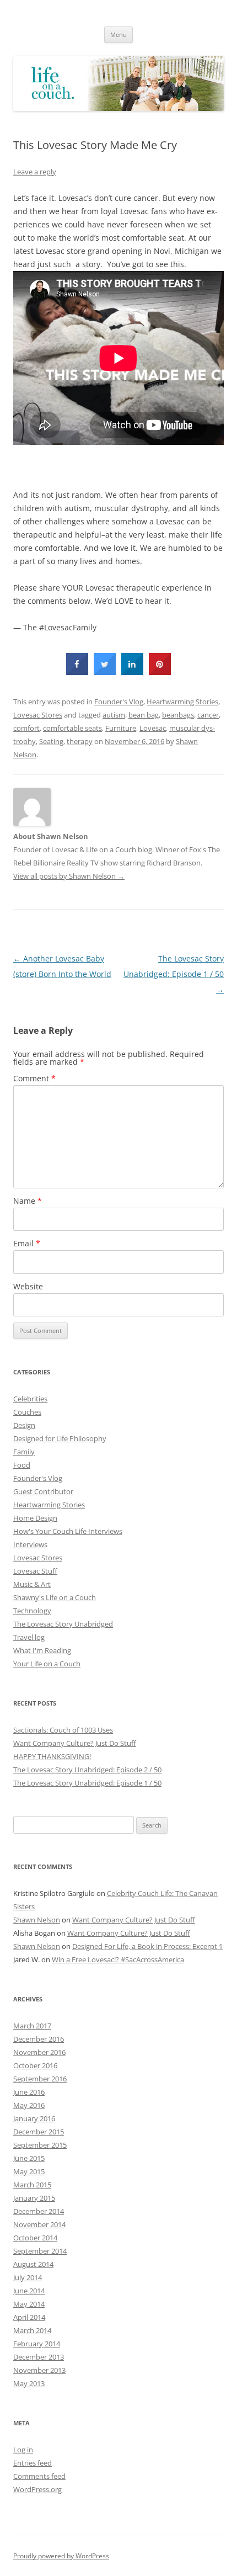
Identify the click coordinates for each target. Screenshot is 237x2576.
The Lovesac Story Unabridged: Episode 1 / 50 (174, 974)
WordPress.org (37, 2489)
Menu (118, 34)
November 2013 (39, 2370)
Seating (51, 741)
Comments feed (39, 2476)
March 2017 (32, 2026)
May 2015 (29, 2171)
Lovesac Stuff (35, 1571)
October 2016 (35, 2065)
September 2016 (40, 2079)
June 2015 (29, 2158)
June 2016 (29, 2092)
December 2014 (39, 2211)
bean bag (144, 715)
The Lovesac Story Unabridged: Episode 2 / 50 (87, 1770)
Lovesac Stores (38, 715)
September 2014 (40, 2251)
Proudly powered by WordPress (61, 2556)
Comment (34, 1078)
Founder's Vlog (119, 702)
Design (24, 1425)
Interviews (30, 1544)
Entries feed (33, 2463)
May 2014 (29, 2304)
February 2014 (37, 2344)
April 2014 (29, 2317)
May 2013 (29, 2383)
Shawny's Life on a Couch (55, 1597)
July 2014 (28, 2277)
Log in (23, 2450)
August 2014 (33, 2264)
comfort (26, 728)
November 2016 (39, 2052)
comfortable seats (72, 728)
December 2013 (39, 2357)
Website (28, 1286)
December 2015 (39, 2132)
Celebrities (30, 1399)
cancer (208, 715)
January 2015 (34, 2198)
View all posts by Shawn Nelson (69, 876)
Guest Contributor (43, 1491)
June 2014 (29, 2291)
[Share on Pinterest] (160, 672)
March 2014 (32, 2330)
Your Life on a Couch (47, 1664)
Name (28, 1201)
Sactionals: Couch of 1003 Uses (63, 1730)
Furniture (121, 728)
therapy (80, 741)
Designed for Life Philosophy (60, 1438)
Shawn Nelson (37, 1920)
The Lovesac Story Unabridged (63, 1624)
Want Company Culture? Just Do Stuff (75, 1743)
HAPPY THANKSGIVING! (52, 1756)
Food (22, 1465)
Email (27, 1243)
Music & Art (32, 1584)
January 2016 (34, 2118)
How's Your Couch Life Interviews (68, 1531)
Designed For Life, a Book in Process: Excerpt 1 (147, 1946)
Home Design (35, 1518)
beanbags (178, 715)
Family (24, 1452)
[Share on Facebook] (77, 672)
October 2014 (35, 2238)
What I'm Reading (42, 1650)
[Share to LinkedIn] (132, 672)
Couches (27, 1412)
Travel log (29, 1637)
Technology (32, 1611)
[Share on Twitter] (105, 672)
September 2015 (40, 2145)
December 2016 (39, 2039)
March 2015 (32, 2185)
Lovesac (153, 728)
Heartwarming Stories (182, 702)
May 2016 (29, 2105)
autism (114, 715)
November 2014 (39, 2224)
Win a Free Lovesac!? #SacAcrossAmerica (118, 1959)
